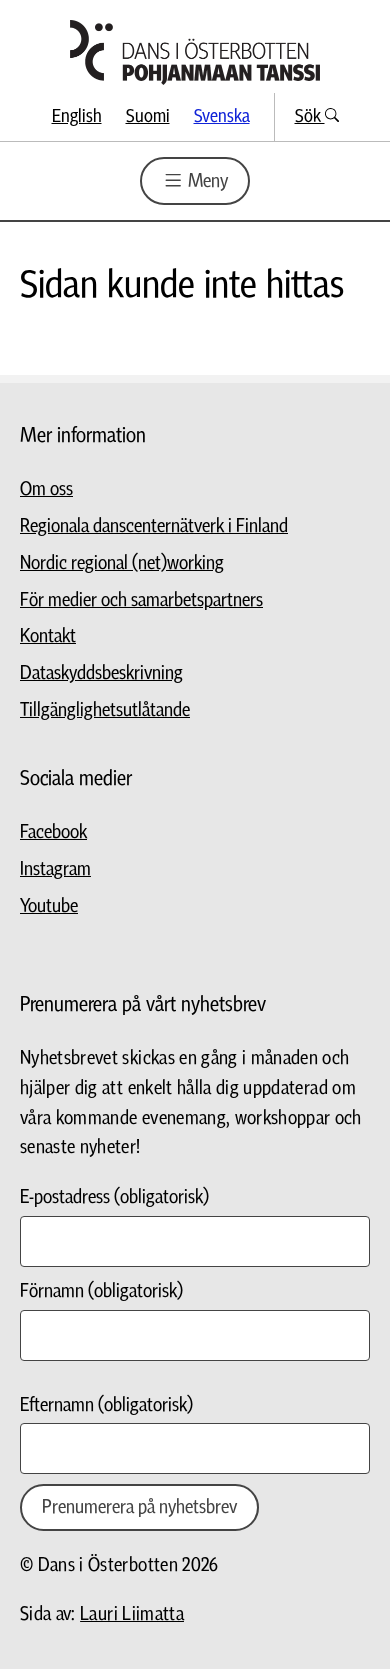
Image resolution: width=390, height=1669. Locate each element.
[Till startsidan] (195, 52)
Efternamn (106, 1405)
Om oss (46, 489)
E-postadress (114, 1197)
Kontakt (48, 636)
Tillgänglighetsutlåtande (105, 710)
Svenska (222, 116)
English (77, 116)
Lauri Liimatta (132, 1614)
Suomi (148, 116)
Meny (206, 181)
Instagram (55, 869)
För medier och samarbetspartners (141, 600)
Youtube (49, 906)
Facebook (53, 832)
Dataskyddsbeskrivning (101, 673)
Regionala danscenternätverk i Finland (154, 526)
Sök (310, 116)
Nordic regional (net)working (122, 563)
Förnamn (101, 1291)
